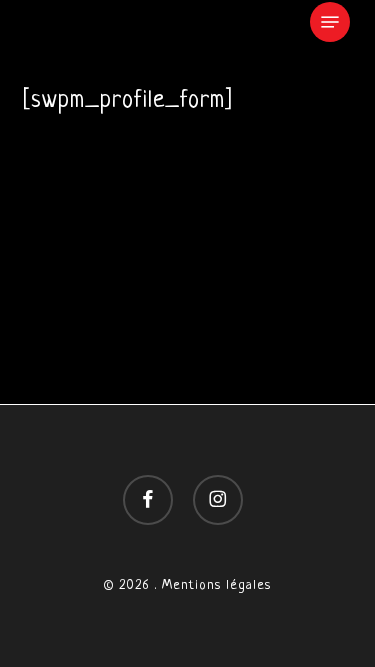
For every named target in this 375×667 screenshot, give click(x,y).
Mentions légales (216, 585)
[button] (330, 22)
